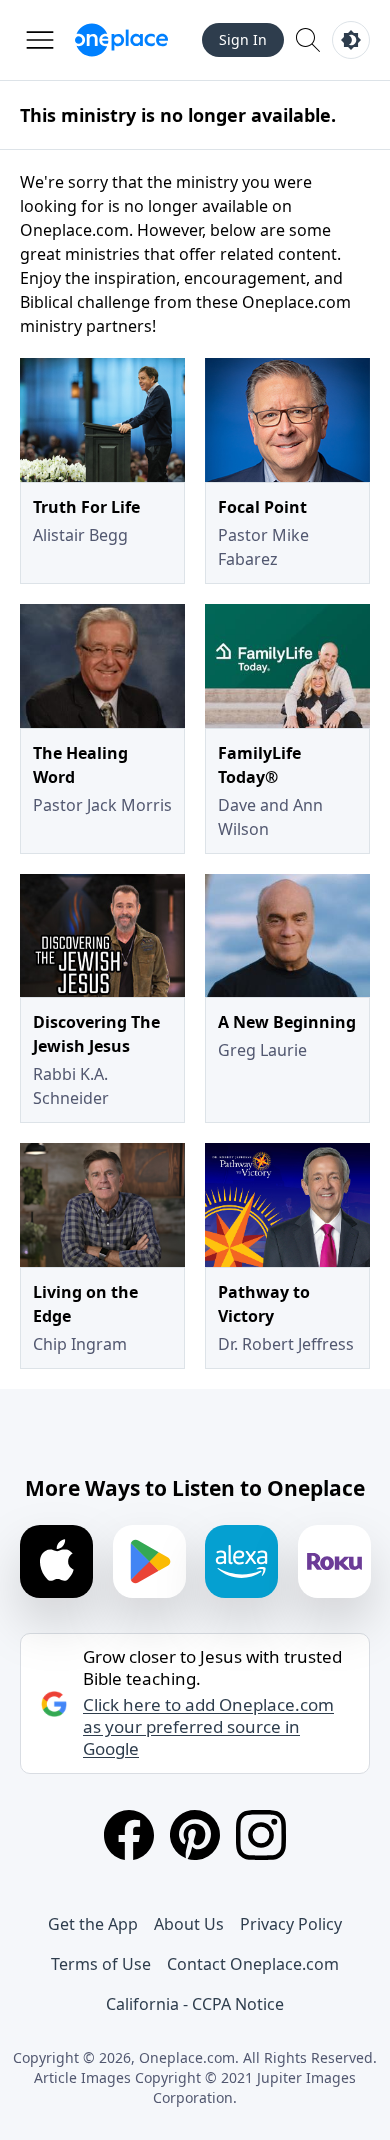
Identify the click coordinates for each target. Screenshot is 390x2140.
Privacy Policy (291, 1924)
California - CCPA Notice (195, 2004)
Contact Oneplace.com (253, 1964)
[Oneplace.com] (121, 40)
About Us (189, 1924)
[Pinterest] (195, 1835)
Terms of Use (101, 1964)
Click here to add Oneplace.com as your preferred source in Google (208, 1727)
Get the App (93, 1924)
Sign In (243, 39)
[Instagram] (261, 1835)
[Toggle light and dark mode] (351, 40)
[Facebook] (129, 1835)
